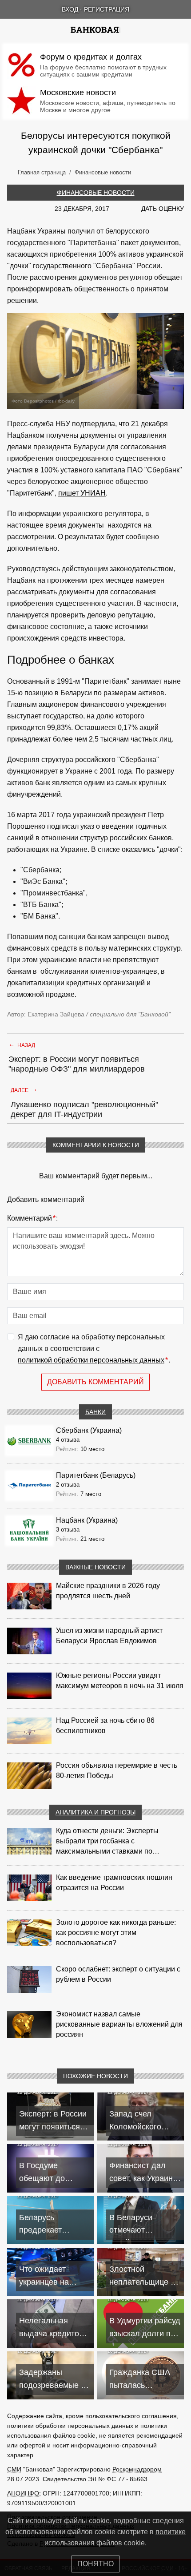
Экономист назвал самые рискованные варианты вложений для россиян (119, 2024)
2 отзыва (68, 1485)
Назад (22, 1044)
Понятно (95, 2564)
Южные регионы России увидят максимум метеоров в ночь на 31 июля (120, 1681)
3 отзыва (68, 1530)
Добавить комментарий (95, 1382)
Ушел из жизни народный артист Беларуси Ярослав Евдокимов (109, 1636)
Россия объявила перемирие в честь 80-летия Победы (117, 1770)
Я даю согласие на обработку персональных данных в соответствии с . (94, 1348)
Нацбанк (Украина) (87, 1520)
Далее (24, 1089)
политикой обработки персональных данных (91, 1360)
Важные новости (95, 1567)
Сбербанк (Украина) (89, 1430)
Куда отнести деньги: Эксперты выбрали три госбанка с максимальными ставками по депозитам (107, 1842)
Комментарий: (32, 1218)
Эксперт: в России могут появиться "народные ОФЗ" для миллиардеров (77, 1064)
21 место (92, 1539)
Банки (95, 1412)
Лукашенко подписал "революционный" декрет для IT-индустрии (84, 1109)
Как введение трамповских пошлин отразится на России (114, 1883)
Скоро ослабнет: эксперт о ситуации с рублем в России (118, 1974)
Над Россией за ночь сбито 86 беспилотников (105, 1725)
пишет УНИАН (82, 493)
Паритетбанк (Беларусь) (96, 1475)
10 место (92, 1449)
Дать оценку (163, 209)
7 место (91, 1494)
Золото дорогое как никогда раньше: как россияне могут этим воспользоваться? (116, 1933)
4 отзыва (68, 1440)
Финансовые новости (96, 193)
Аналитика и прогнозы (95, 1812)
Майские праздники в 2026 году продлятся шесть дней (108, 1591)
